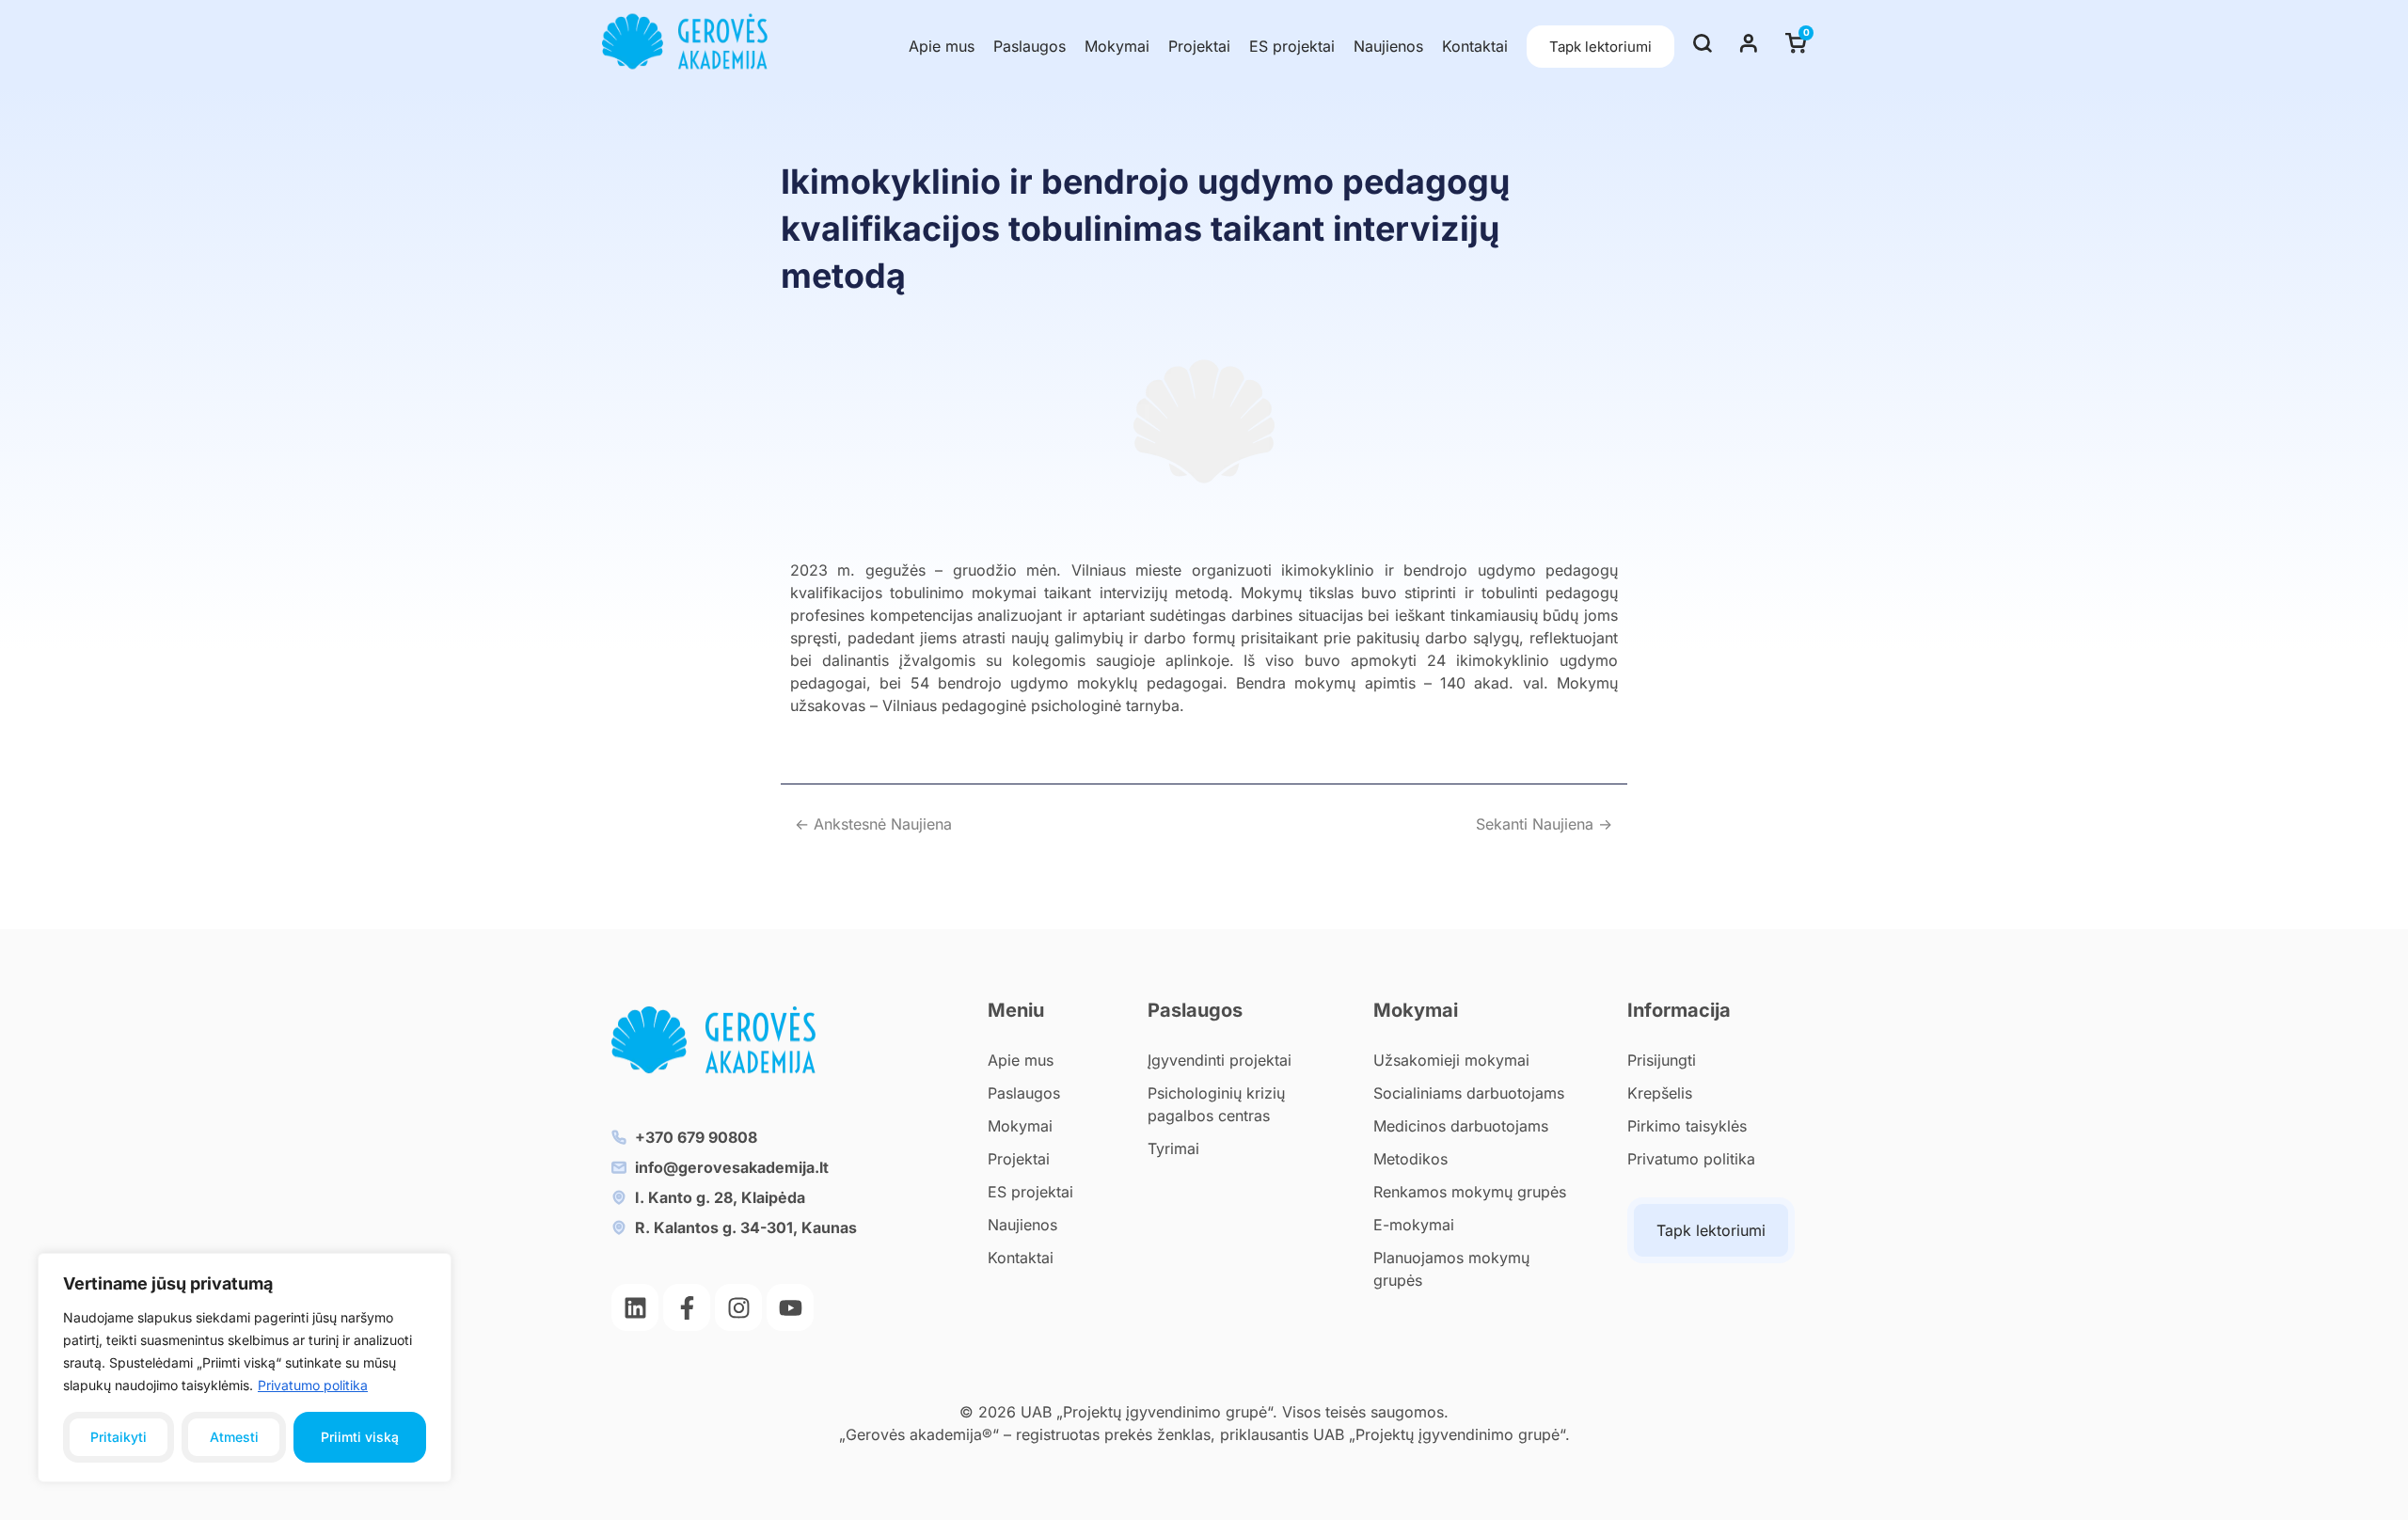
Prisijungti (1662, 1060)
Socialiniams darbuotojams (1469, 1093)
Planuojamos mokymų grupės (1451, 1269)
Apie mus (942, 46)
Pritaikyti (119, 1437)
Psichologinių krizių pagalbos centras (1216, 1104)
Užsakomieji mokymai (1451, 1060)
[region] (245, 1368)
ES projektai (1292, 46)
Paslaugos (1030, 46)
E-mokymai (1414, 1225)
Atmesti (234, 1437)
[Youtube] (790, 1307)
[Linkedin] (635, 1307)
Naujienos (1388, 46)
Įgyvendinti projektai (1220, 1060)
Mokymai (1117, 46)
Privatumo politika (313, 1385)
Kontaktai (1475, 46)
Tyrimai (1173, 1148)
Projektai (1199, 46)
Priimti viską (360, 1437)
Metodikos (1410, 1159)
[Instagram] (738, 1307)
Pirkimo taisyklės (1687, 1126)
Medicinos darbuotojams (1461, 1126)
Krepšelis (1660, 1093)
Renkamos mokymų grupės (1470, 1192)
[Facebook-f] (687, 1307)
